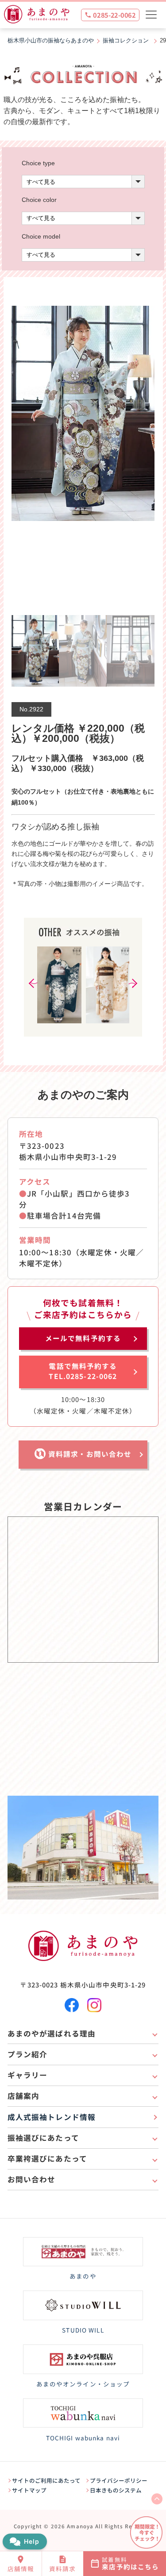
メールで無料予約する (83, 1338)
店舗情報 (21, 2568)
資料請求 (63, 2568)
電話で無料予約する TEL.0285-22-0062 (83, 1371)
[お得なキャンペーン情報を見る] (146, 2532)
